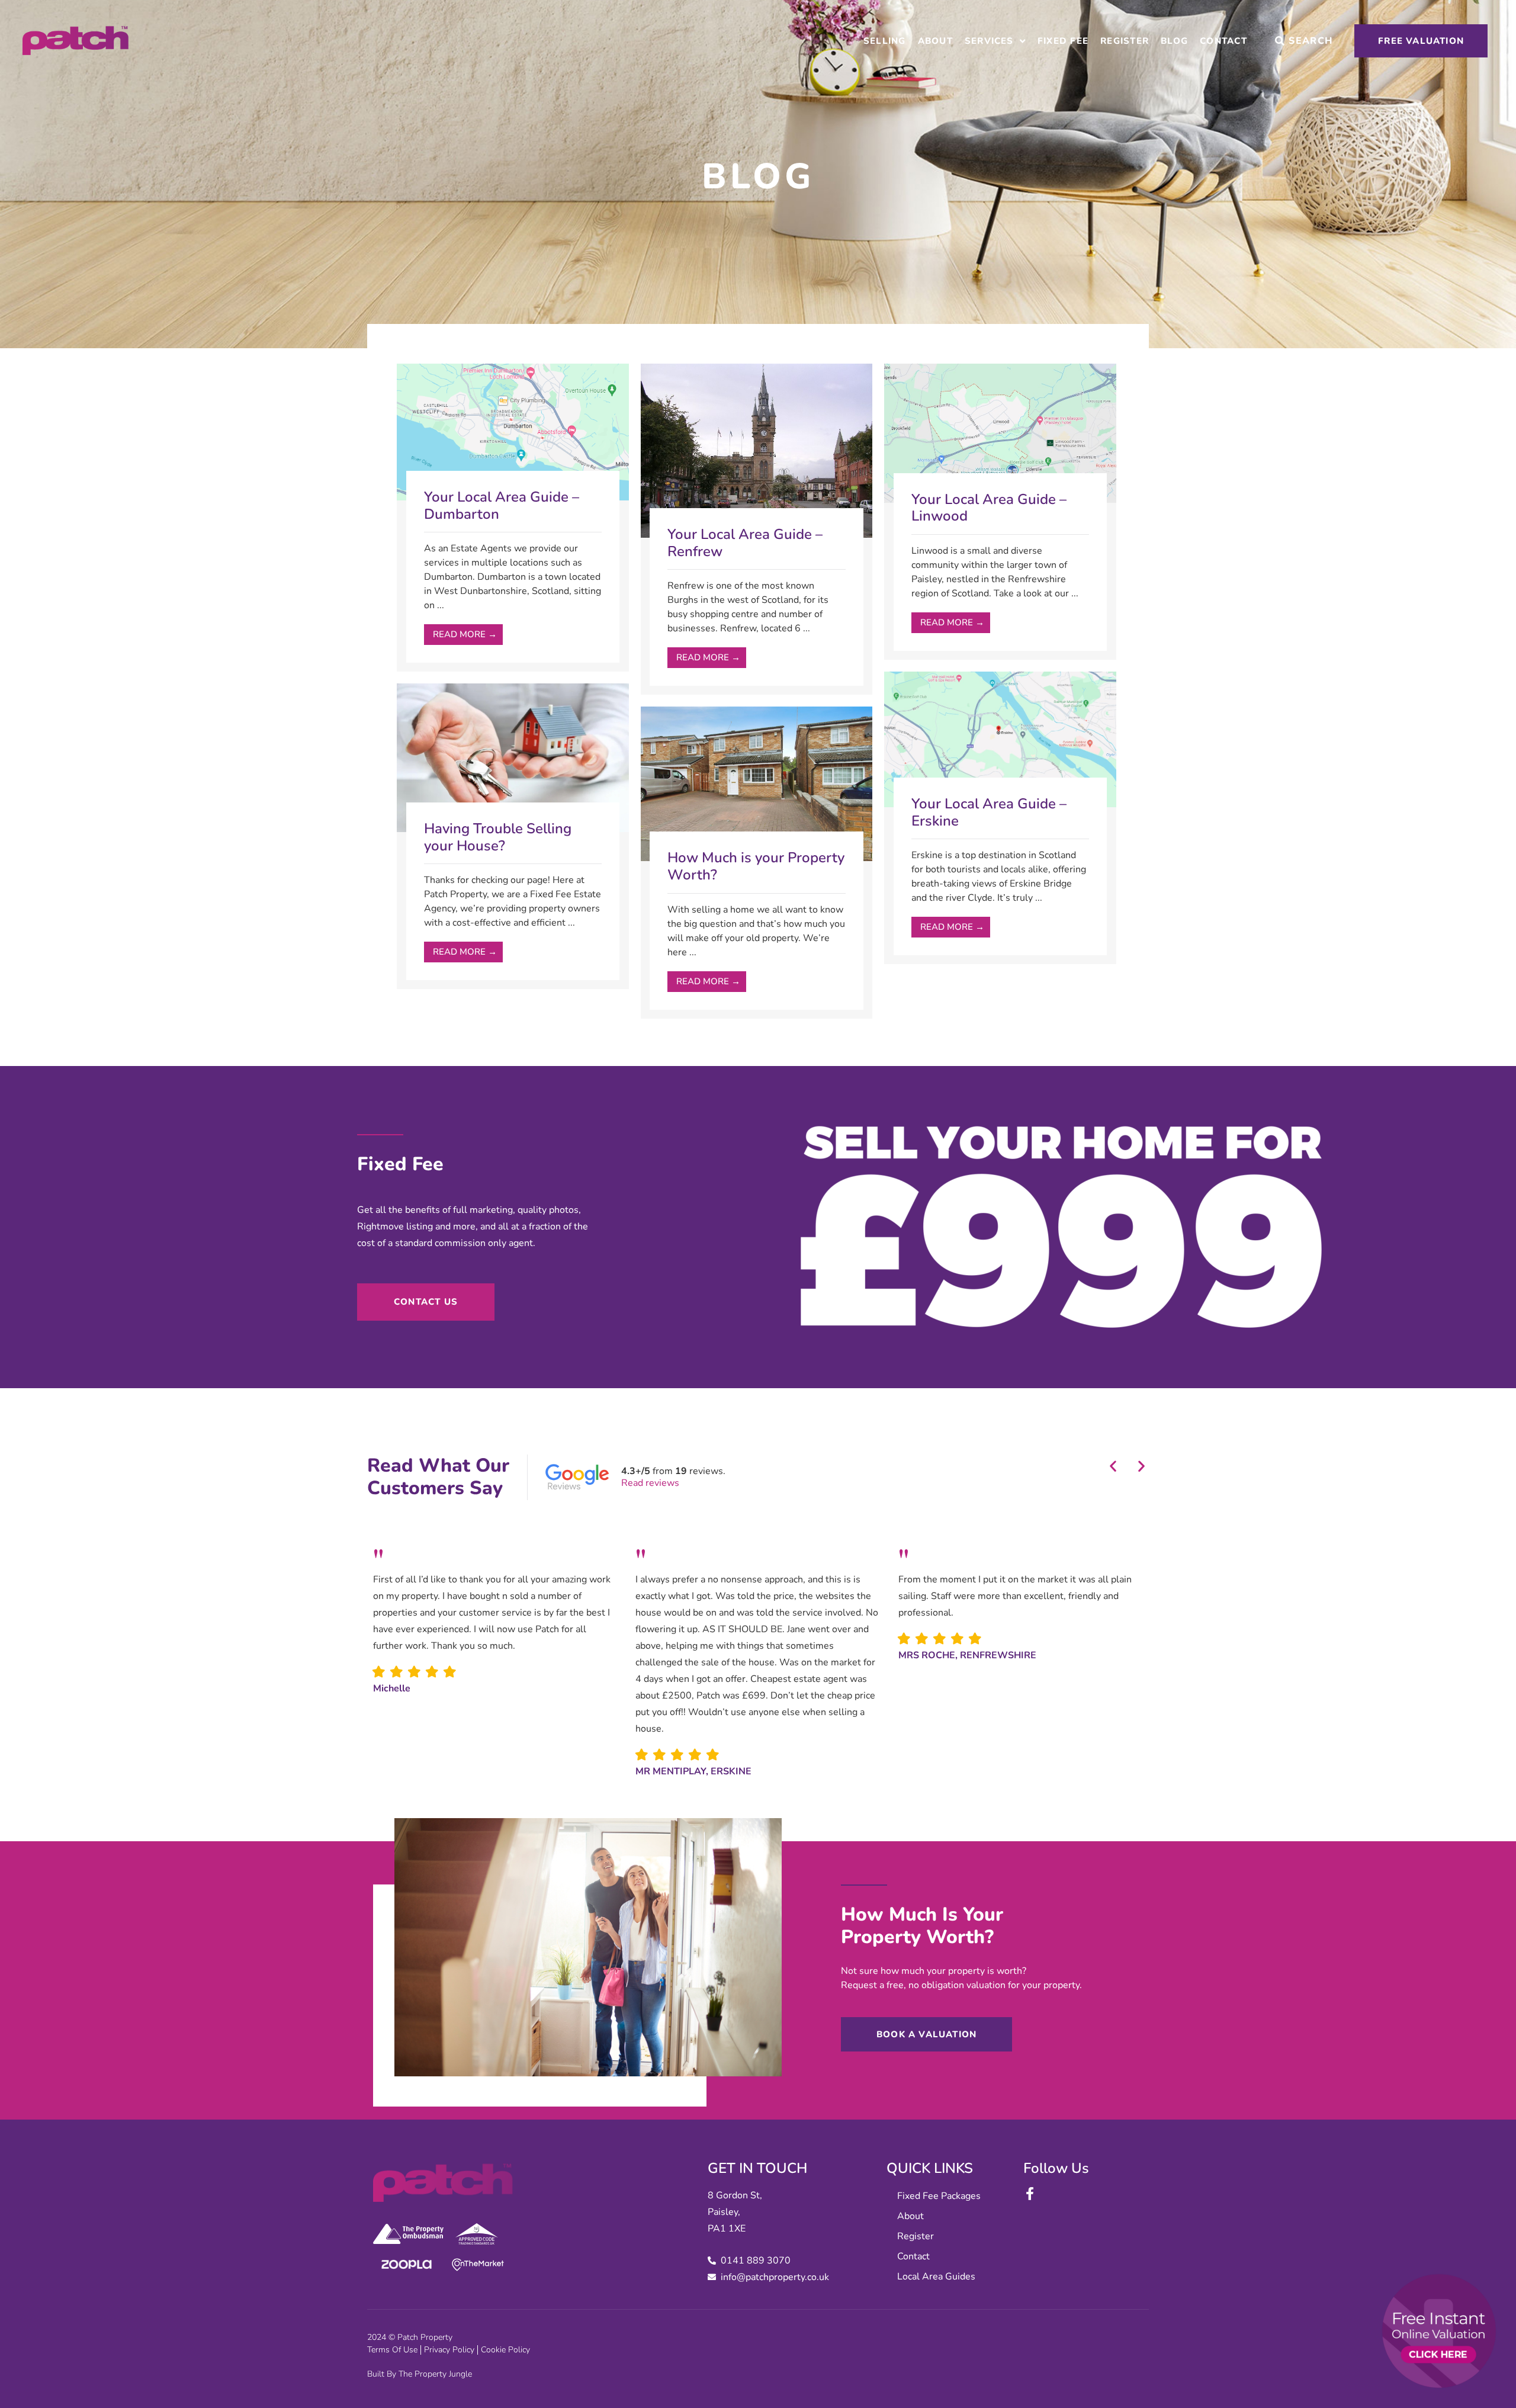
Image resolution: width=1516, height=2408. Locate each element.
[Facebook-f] (1030, 2194)
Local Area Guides (936, 2277)
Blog (1174, 41)
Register (1125, 41)
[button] (1113, 1466)
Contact (1223, 41)
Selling (885, 41)
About (935, 41)
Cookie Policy (505, 2350)
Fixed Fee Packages (939, 2196)
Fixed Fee (1063, 41)
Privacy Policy (449, 2350)
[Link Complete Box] (513, 518)
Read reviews (650, 1483)
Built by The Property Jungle (420, 2374)
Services (989, 41)
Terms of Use (392, 2350)
